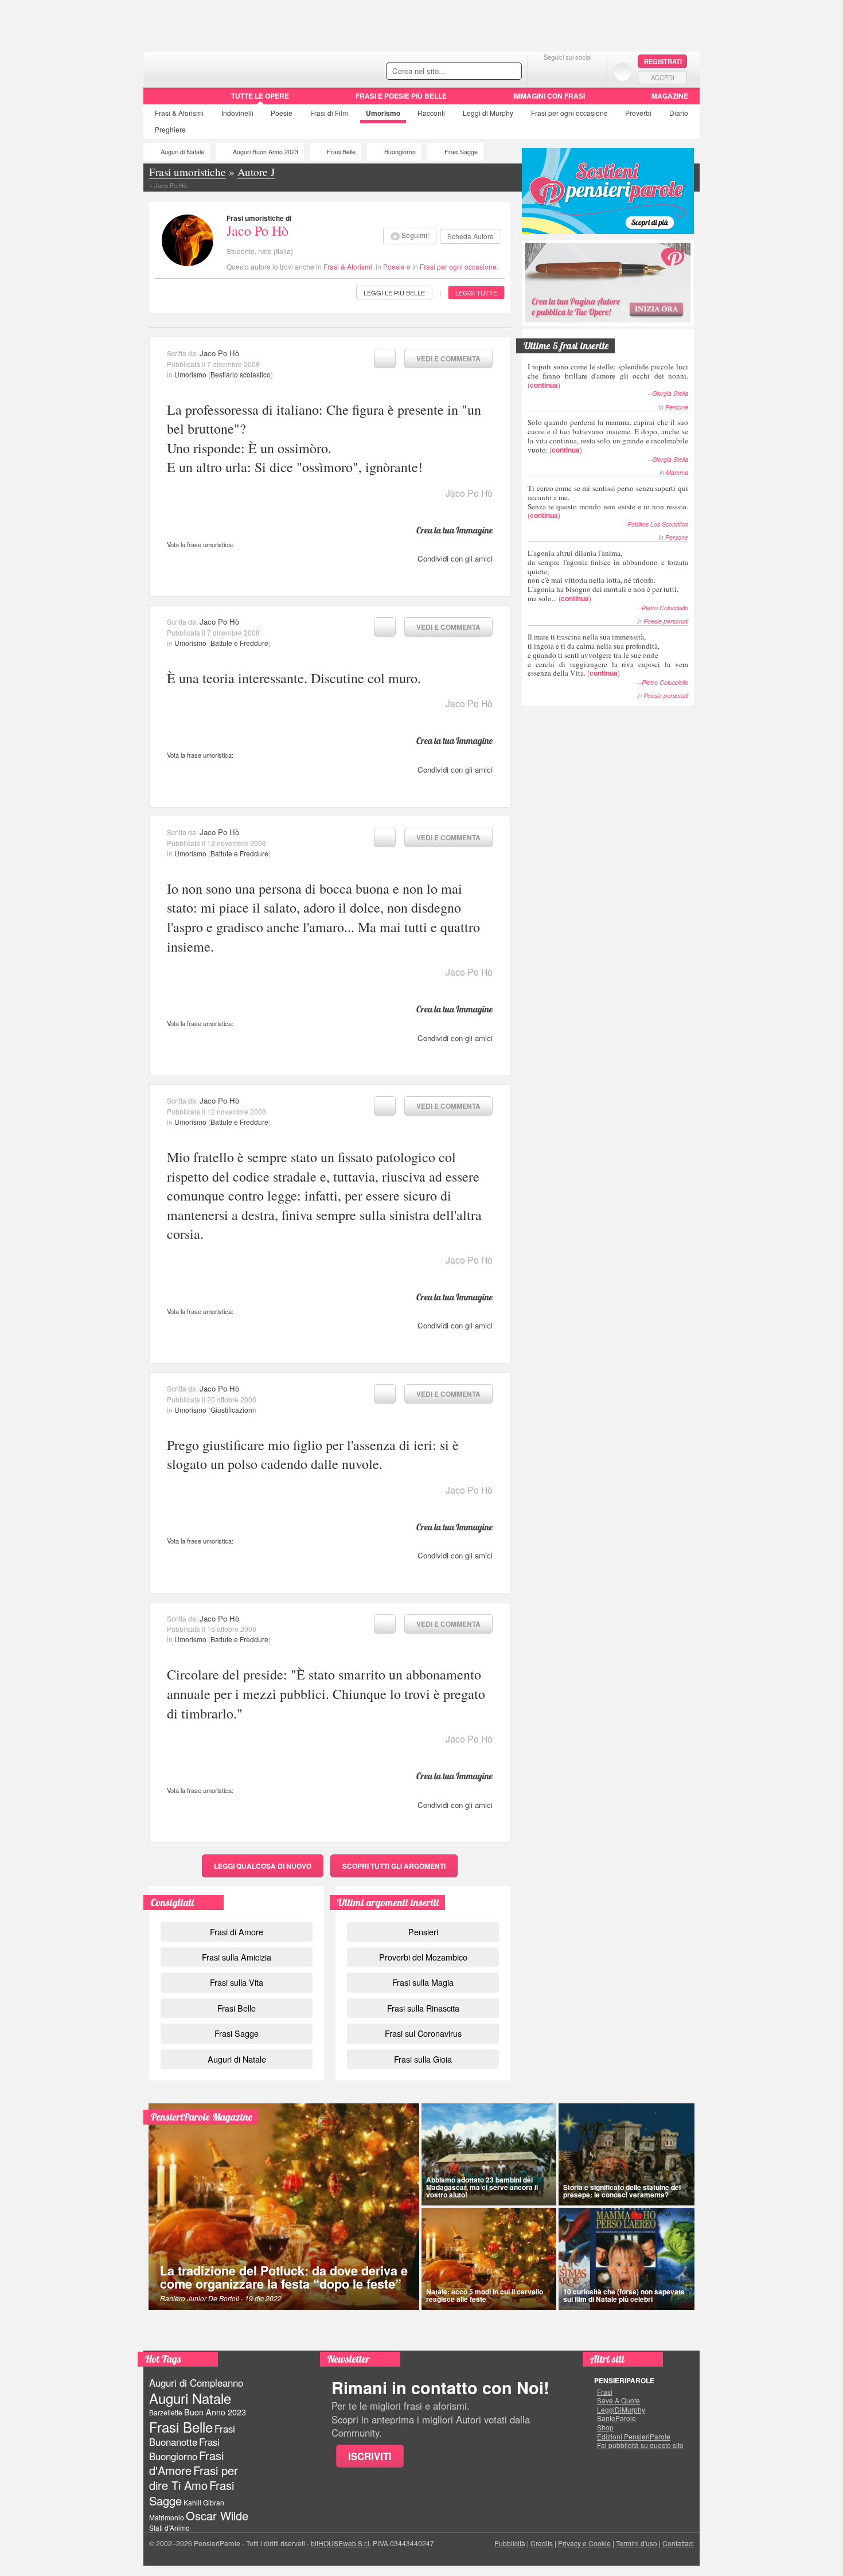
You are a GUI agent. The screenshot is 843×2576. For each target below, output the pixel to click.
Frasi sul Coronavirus (423, 2033)
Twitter (567, 71)
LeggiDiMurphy (621, 2410)
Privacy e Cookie (584, 2543)
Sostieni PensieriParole (608, 191)
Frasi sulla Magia (423, 1982)
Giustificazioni (232, 1410)
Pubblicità (510, 2543)
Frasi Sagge (461, 152)
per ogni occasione (569, 113)
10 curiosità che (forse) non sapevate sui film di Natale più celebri (624, 2295)
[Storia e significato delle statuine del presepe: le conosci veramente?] (627, 2154)
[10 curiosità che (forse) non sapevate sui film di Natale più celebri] (627, 2259)
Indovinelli (237, 113)
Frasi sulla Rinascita (423, 2008)
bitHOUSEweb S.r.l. (341, 2543)
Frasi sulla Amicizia (237, 1957)
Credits (542, 2543)
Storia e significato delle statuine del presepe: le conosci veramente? (622, 2191)
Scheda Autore (471, 236)
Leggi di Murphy (488, 113)
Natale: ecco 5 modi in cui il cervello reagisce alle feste (485, 2295)
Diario (679, 113)
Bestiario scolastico (241, 374)
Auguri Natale (190, 2398)
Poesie (282, 113)
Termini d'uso (637, 2543)
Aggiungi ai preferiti (385, 358)
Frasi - (222, 68)
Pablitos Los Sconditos (658, 524)
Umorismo (383, 113)
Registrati (663, 61)
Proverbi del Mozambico (423, 1957)
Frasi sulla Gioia (423, 2059)
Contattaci (678, 2543)
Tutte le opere (260, 96)
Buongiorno (400, 152)
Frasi (179, 113)
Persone (677, 407)
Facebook (545, 71)
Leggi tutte (476, 293)
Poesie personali (666, 621)
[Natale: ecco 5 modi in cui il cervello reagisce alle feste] (489, 2259)
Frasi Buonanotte (192, 2435)
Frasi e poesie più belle (401, 96)
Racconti (431, 113)
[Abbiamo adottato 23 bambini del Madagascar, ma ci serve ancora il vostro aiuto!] (489, 2154)
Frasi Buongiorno (184, 2449)
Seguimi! (415, 235)
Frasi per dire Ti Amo (194, 2478)
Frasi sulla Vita (237, 1982)
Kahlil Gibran (204, 2502)
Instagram (590, 71)
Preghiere (170, 129)
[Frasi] (160, 100)
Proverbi (638, 113)
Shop (605, 2427)
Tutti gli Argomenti (394, 1866)
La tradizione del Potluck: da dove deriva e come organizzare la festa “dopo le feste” (284, 2277)
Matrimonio (167, 2517)
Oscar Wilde (217, 2515)
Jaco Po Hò (257, 231)
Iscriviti (370, 2456)
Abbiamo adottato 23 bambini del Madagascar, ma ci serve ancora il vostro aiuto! (482, 2187)
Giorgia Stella (670, 393)
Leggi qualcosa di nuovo (263, 1866)
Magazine (670, 96)
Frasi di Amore (237, 1932)
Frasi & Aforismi (348, 266)
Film (329, 113)
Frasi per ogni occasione (458, 266)
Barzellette (166, 2412)
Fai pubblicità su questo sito (640, 2445)
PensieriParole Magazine (202, 2117)
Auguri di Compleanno (196, 2383)
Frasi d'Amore (186, 2463)
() (608, 375)
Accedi (663, 77)
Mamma (677, 472)
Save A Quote (618, 2400)
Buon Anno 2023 (215, 2412)
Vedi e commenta (448, 358)
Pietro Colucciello (665, 608)
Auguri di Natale (182, 152)
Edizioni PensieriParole (634, 2437)
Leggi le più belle (394, 293)
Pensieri (423, 1932)
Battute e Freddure (239, 643)
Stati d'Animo (169, 2528)
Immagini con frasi (549, 96)
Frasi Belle (341, 152)
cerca (489, 72)
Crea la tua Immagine (454, 530)
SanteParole (616, 2418)
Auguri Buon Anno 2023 (266, 152)
